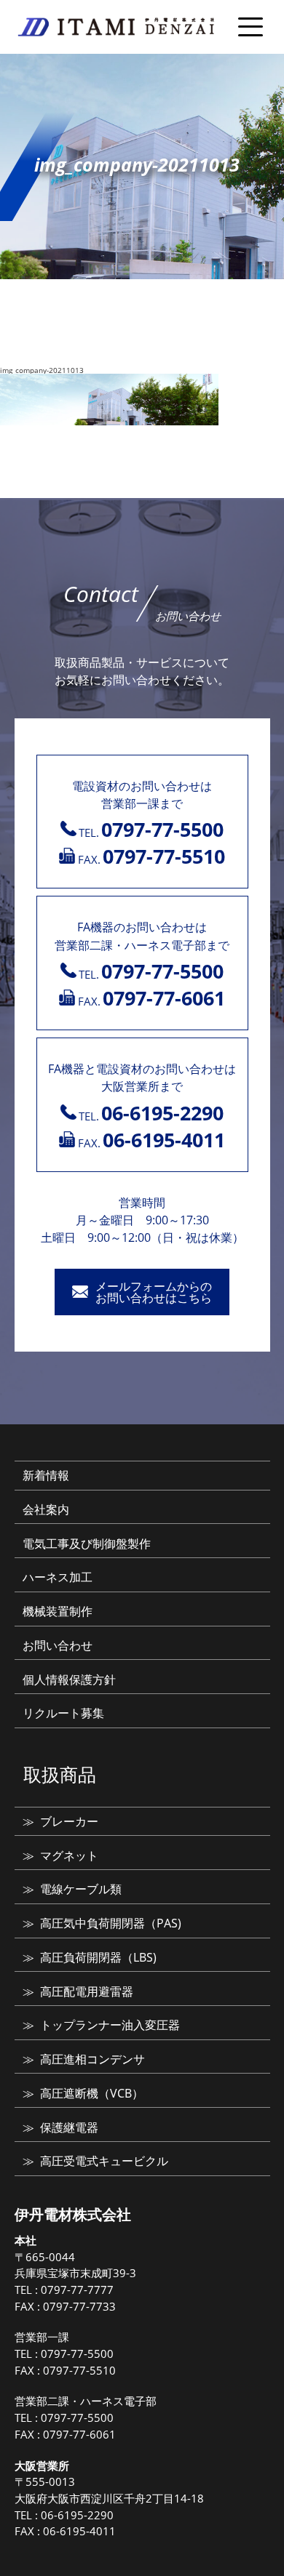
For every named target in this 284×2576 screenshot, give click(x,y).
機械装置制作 (58, 1611)
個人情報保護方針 (69, 1680)
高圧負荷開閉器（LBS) (98, 1957)
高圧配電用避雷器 (87, 1991)
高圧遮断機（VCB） (92, 2093)
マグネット (69, 1855)
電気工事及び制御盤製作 (87, 1544)
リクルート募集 (63, 1713)
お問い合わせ (58, 1645)
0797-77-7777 (77, 2290)
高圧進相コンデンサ (92, 2059)
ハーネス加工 (58, 1577)
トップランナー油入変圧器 (110, 2025)
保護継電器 (69, 2127)
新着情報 (46, 1475)
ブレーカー (69, 1821)
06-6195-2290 (77, 2515)
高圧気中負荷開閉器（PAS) (111, 1923)
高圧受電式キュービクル (104, 2161)
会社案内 (46, 1509)
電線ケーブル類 (81, 1889)
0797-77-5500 (77, 2354)
